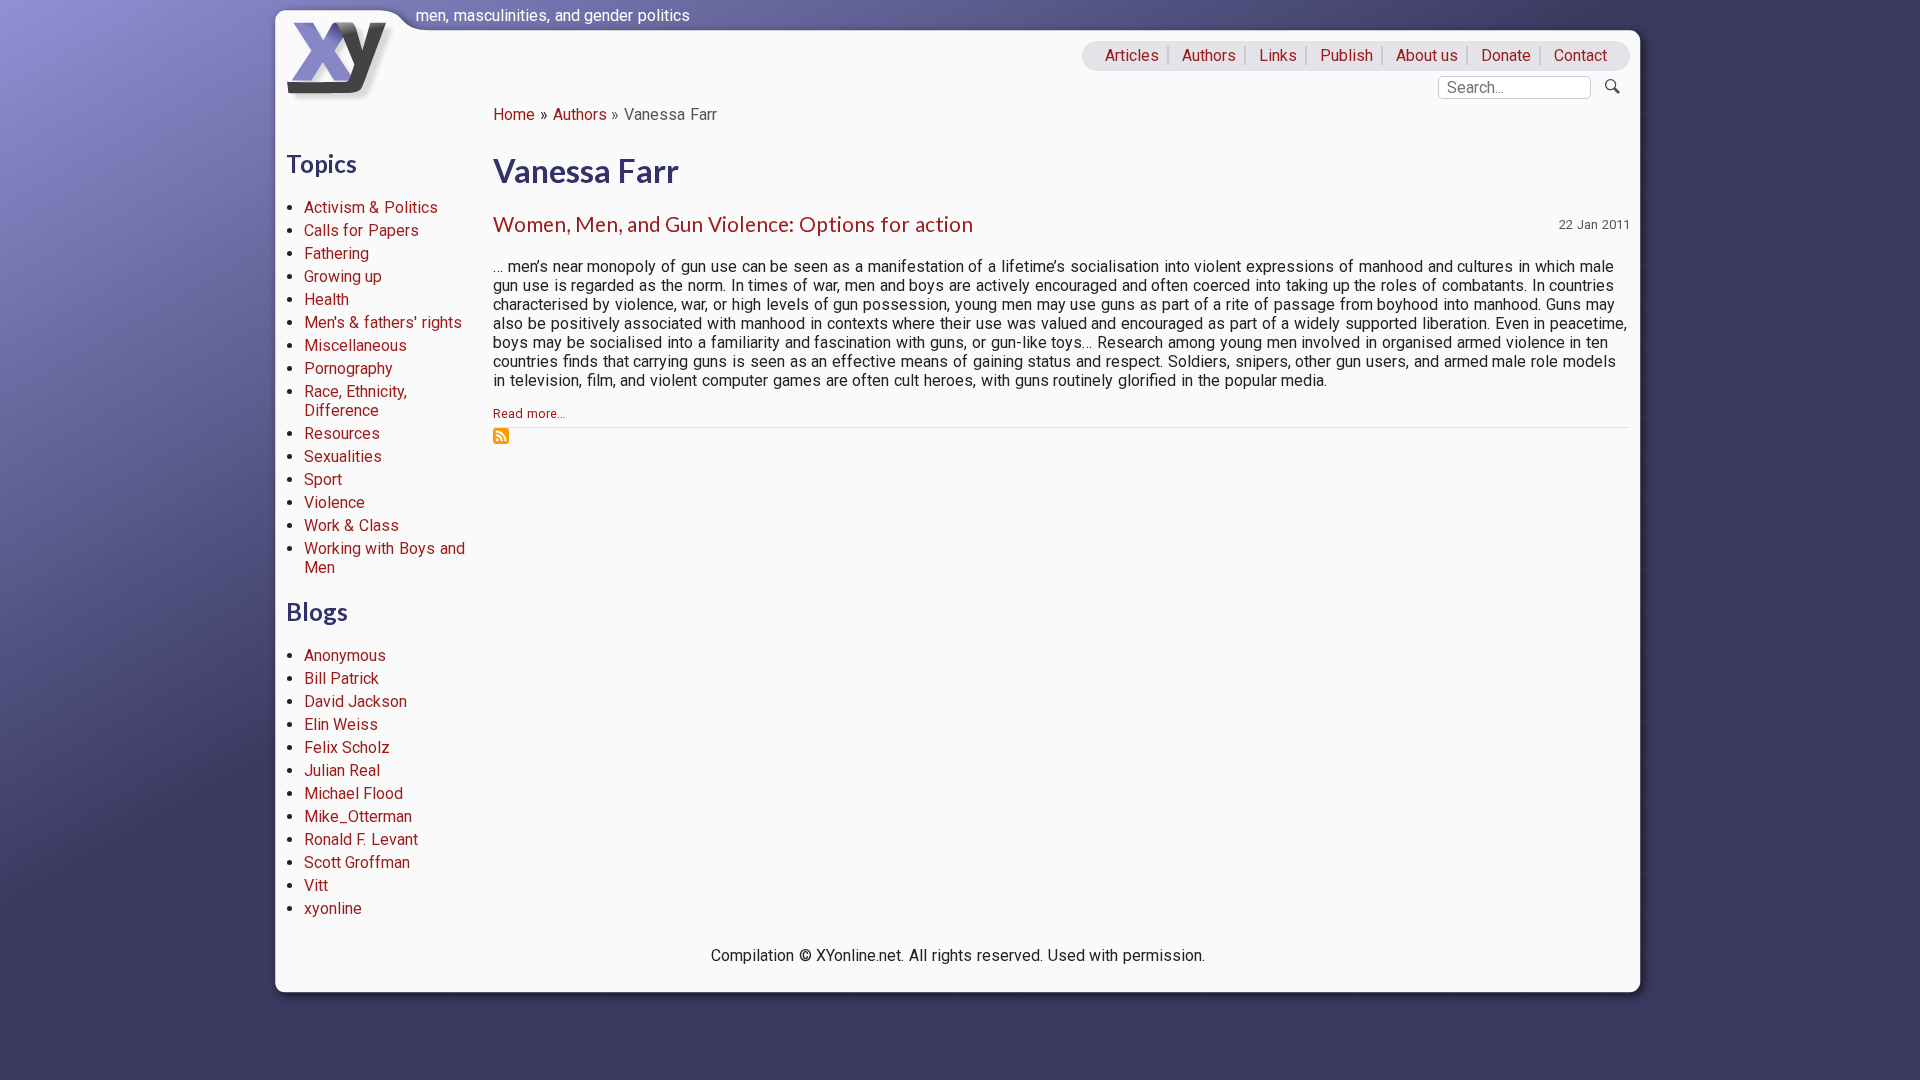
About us (1427, 55)
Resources (342, 433)
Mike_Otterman (358, 816)
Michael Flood (354, 793)
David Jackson (356, 701)
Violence (334, 502)
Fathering (336, 253)
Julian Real (342, 770)
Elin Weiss (341, 724)
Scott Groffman (357, 862)
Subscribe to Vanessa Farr (501, 436)
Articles (1132, 55)
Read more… (529, 413)
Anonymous (345, 655)
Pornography (348, 368)
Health (326, 299)
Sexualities (343, 456)
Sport (323, 479)
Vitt (316, 885)
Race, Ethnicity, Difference (356, 401)
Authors (1209, 55)
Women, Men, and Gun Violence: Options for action (733, 223)
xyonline (333, 908)
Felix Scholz (347, 747)
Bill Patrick (342, 678)
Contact (1580, 55)
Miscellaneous (355, 345)
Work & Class (352, 525)
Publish (1346, 55)
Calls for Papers (362, 230)
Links (1278, 55)
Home (514, 114)
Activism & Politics (371, 207)
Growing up (343, 276)
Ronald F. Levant (361, 839)
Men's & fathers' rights (383, 322)
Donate (1506, 55)
